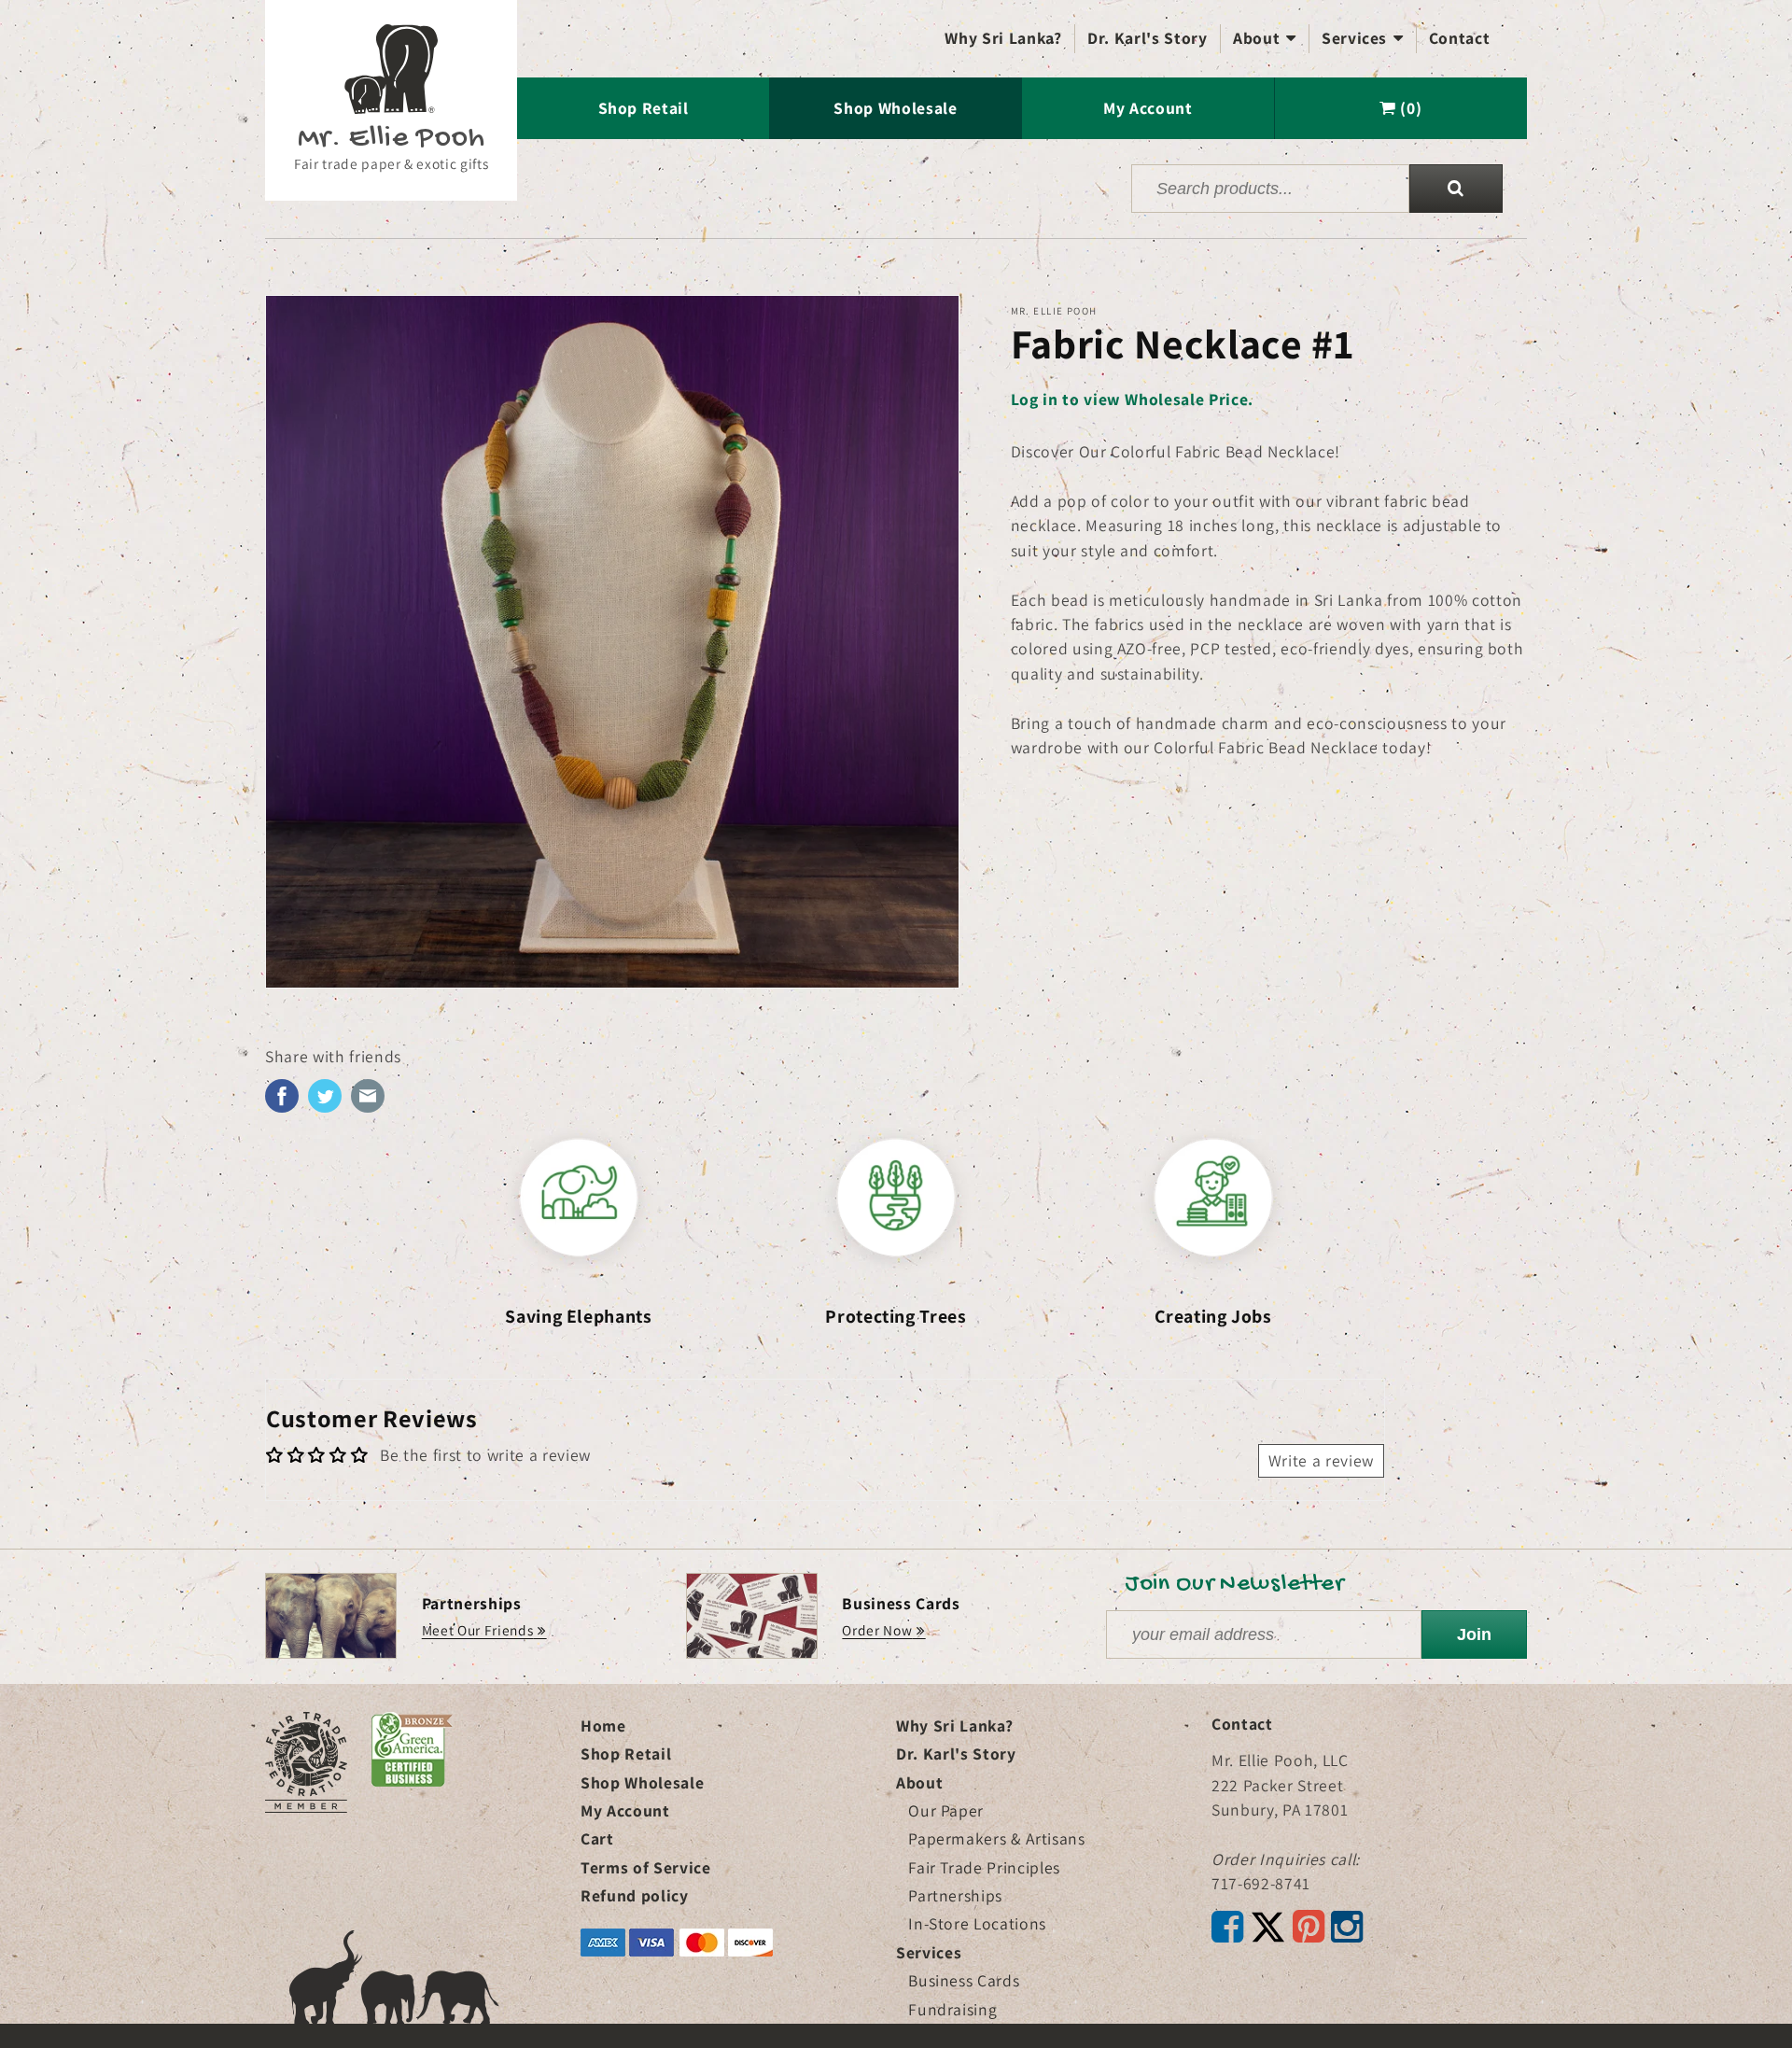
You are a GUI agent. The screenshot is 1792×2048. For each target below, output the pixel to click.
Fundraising (952, 2009)
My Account (1148, 108)
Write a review (1321, 1460)
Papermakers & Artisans (997, 1838)
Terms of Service (646, 1867)
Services (1363, 38)
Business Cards (964, 1980)
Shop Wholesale (895, 108)
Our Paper (946, 1810)
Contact (1460, 38)
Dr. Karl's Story (1148, 38)
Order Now (877, 1630)
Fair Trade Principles (984, 1867)
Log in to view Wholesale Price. (1132, 399)
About (1265, 38)
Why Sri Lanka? (1003, 38)
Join (1474, 1634)
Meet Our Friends (478, 1630)
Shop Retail (644, 108)
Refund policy (635, 1895)
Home (603, 1725)
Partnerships (955, 1895)
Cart (597, 1838)
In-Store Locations (977, 1923)
